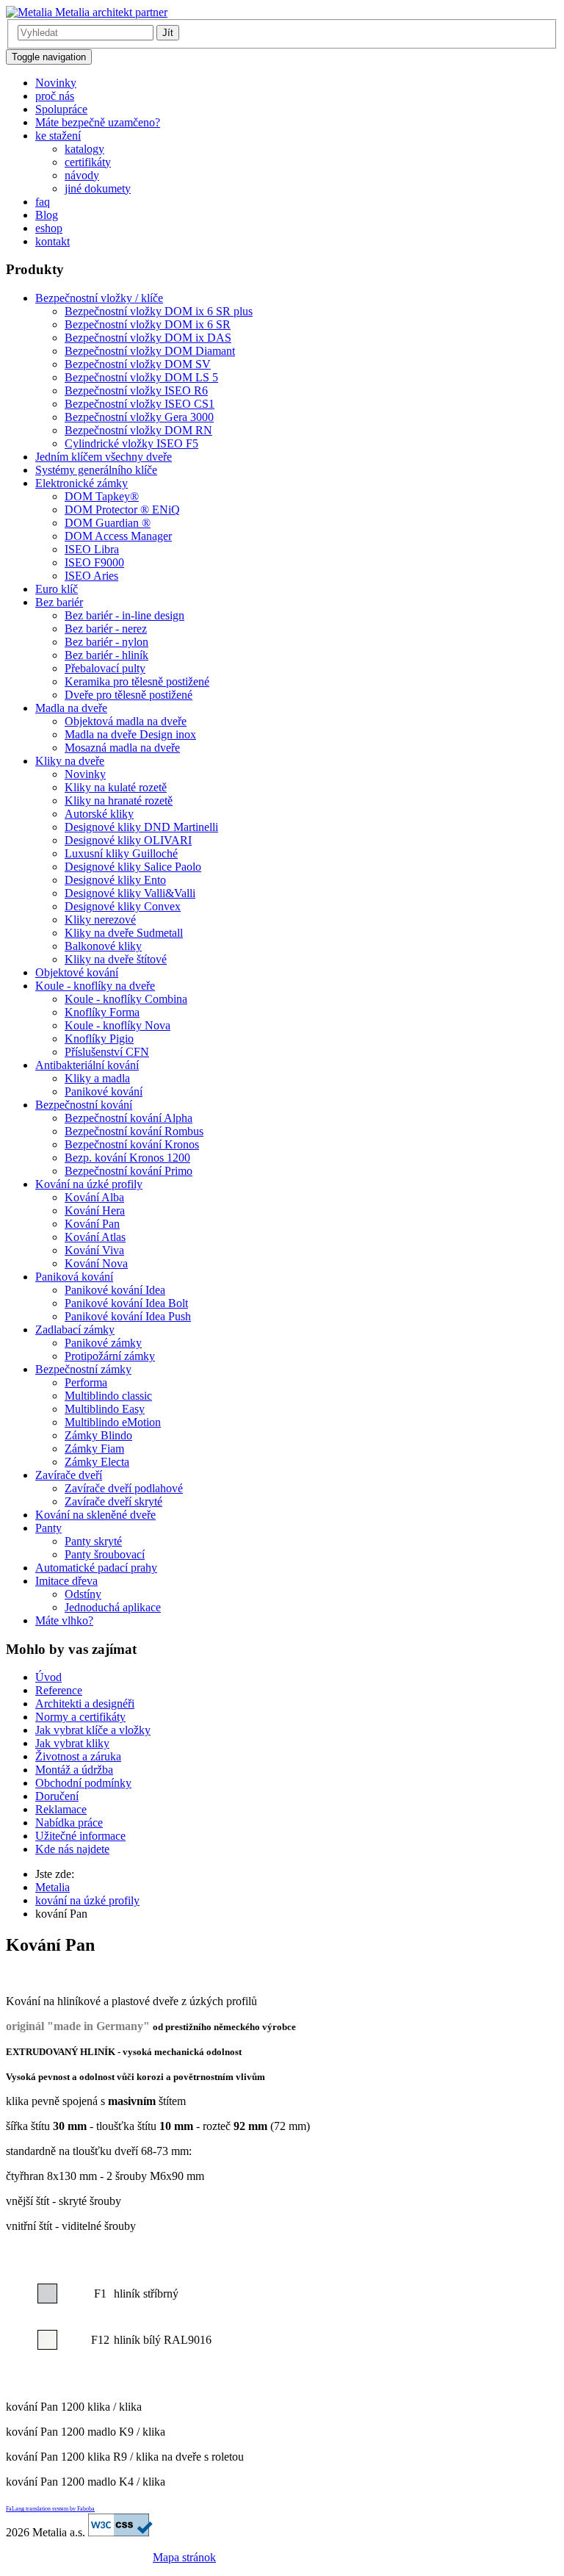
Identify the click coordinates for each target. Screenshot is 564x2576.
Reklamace (61, 1809)
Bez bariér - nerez (106, 629)
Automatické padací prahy (96, 1568)
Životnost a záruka (78, 1756)
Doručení (57, 1796)
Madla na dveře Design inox (130, 734)
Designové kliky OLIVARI (128, 840)
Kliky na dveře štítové (116, 959)
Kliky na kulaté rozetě (116, 787)
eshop (49, 228)
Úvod (48, 1677)
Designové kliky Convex (123, 906)
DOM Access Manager (118, 536)
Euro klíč (57, 589)
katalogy (84, 149)
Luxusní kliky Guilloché (121, 853)
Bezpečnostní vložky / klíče (99, 298)
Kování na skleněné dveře (95, 1515)
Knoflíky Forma (102, 1012)
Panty (48, 1528)
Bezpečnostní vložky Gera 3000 (139, 417)
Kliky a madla (97, 1078)
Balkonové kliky (103, 946)
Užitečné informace (80, 1836)
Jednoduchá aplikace (113, 1607)
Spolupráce (61, 109)
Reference (59, 1690)
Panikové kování (104, 1091)
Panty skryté (93, 1541)
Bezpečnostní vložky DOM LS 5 (141, 377)
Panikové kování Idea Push (128, 1316)
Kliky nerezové (100, 920)
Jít (168, 33)
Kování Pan (92, 1224)
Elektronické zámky (82, 483)
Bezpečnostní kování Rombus (134, 1131)
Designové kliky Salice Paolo (133, 867)
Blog (47, 215)
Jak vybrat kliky (72, 1743)
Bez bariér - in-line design (124, 615)
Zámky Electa (97, 1462)
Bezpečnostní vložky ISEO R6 (136, 391)
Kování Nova (96, 1263)
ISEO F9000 (94, 562)
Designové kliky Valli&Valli (130, 893)
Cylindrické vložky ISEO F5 (131, 443)
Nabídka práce (69, 1823)
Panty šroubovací (105, 1554)
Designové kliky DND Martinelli (141, 827)
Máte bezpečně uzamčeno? (98, 122)
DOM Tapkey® (102, 496)
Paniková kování (74, 1277)
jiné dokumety (98, 188)
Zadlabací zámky (75, 1330)
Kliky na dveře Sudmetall (124, 933)
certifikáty (88, 162)
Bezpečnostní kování (84, 1105)
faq (43, 202)
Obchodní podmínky (83, 1783)
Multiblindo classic (108, 1396)
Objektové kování (77, 972)
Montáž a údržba (74, 1770)
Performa (86, 1382)
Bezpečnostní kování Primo (129, 1171)
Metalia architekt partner (110, 12)
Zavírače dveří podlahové (124, 1488)
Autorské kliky (99, 814)
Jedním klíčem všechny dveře (104, 457)
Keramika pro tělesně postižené (137, 681)
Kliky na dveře (70, 761)
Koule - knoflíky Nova (117, 1025)
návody (82, 175)
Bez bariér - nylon (106, 642)
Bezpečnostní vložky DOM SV (138, 364)
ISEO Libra (92, 549)
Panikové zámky (103, 1343)
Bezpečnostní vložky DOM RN (138, 430)
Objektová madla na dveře (126, 721)
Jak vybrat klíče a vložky (93, 1730)
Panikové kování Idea (115, 1290)
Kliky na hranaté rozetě (119, 800)
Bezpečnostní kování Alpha (129, 1118)
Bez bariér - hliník (106, 655)
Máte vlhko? (64, 1620)
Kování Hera (95, 1210)
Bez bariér (59, 602)
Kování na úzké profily (89, 1184)
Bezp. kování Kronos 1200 (127, 1158)
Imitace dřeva (66, 1581)
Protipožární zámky (110, 1356)
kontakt (53, 241)
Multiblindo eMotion (113, 1422)
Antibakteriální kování (87, 1065)
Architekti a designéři (85, 1703)
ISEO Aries (91, 576)
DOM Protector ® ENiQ (122, 510)
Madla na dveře (71, 708)
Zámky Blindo (98, 1435)
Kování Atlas (95, 1237)
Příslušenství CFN (107, 1052)
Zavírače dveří (69, 1475)
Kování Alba (94, 1197)
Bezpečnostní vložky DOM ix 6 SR (148, 324)
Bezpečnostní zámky (83, 1369)
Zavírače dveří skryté (113, 1501)
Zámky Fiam (94, 1449)
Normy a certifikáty (80, 1717)
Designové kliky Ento (115, 880)
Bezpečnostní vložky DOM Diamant (150, 351)
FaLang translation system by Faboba (50, 2509)
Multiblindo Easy (105, 1409)
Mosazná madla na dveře (122, 748)
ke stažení (58, 136)
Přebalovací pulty (105, 668)
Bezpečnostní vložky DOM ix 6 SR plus (159, 311)
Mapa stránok (184, 2557)
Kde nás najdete (72, 1849)
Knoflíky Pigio (99, 1039)
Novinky (56, 83)
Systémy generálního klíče (96, 470)
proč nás (55, 96)
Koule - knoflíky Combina (126, 999)
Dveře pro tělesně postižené (129, 695)
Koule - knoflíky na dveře (95, 986)
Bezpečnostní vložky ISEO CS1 (140, 404)
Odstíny (83, 1594)
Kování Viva (94, 1250)
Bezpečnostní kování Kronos (132, 1144)
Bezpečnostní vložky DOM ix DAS (148, 338)
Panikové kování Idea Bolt (126, 1303)
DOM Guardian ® (108, 523)
